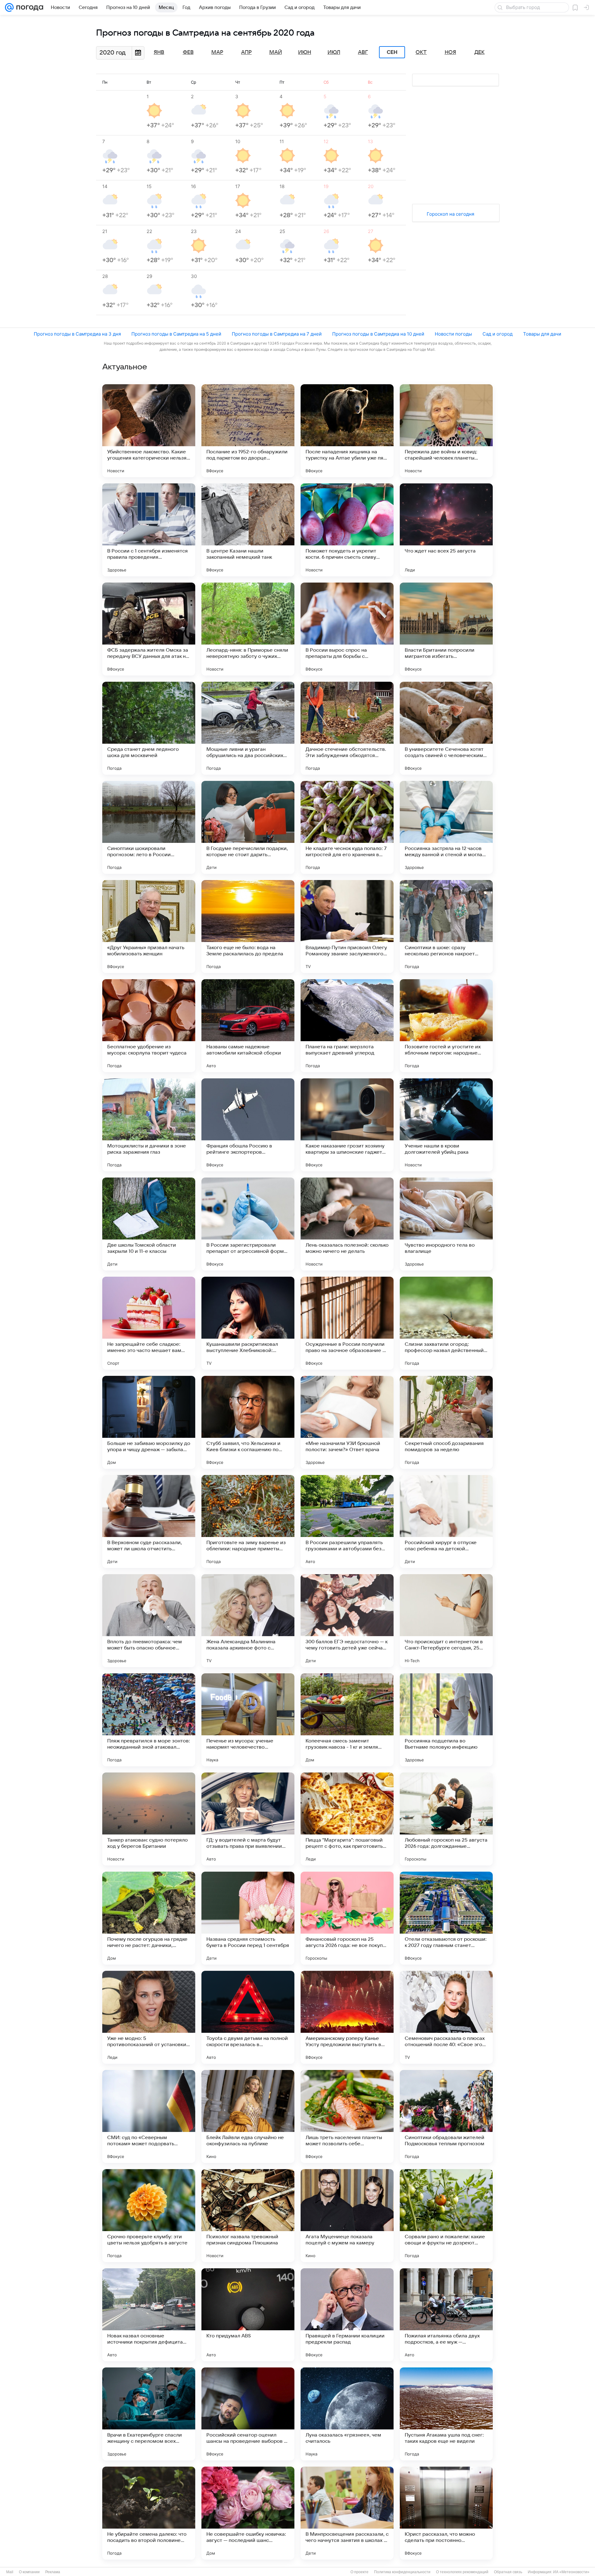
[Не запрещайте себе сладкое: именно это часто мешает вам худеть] (149, 1323)
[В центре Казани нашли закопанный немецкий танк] (248, 530)
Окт (421, 52)
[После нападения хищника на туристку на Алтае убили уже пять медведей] (347, 431)
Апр (246, 52)
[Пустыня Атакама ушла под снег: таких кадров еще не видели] (446, 2414)
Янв (159, 52)
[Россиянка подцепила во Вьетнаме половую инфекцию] (446, 1720)
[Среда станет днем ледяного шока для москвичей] (149, 728)
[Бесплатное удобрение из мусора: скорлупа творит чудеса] (149, 1026)
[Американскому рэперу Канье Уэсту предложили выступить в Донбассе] (347, 2017)
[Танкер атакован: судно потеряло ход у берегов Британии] (149, 1819)
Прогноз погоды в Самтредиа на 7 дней (277, 334)
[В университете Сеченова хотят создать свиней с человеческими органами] (446, 728)
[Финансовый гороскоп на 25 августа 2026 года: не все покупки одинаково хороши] (347, 1918)
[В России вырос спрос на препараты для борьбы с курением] (347, 629)
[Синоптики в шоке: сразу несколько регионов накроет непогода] (446, 927)
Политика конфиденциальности (402, 2572)
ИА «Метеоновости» (571, 2572)
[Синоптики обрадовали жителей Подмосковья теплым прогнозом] (446, 2116)
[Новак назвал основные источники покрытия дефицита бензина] (149, 2315)
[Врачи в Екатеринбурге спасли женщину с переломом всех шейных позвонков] (149, 2414)
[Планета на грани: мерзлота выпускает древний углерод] (347, 1026)
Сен (392, 52)
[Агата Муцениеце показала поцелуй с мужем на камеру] (347, 2216)
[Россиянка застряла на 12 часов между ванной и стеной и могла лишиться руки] (446, 827)
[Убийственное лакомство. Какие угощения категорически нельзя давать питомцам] (149, 431)
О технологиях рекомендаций (462, 2572)
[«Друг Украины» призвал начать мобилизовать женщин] (149, 927)
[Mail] (9, 7)
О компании (29, 2572)
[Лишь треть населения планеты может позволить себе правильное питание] (347, 2116)
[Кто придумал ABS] (248, 2315)
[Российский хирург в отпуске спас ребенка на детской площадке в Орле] (446, 1521)
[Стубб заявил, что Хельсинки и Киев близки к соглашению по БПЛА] (248, 1422)
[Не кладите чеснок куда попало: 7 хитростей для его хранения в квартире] (347, 827)
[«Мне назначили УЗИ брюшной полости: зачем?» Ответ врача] (347, 1422)
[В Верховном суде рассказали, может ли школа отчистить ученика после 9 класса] (149, 1521)
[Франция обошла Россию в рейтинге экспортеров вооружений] (248, 1125)
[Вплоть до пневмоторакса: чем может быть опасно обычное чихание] (149, 1621)
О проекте (359, 2572)
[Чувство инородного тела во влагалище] (446, 1224)
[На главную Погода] (29, 7)
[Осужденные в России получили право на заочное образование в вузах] (347, 1323)
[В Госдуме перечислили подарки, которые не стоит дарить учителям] (248, 827)
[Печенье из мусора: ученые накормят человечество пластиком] (248, 1720)
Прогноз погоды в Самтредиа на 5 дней (176, 334)
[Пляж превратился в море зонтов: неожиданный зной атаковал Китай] (149, 1720)
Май (276, 52)
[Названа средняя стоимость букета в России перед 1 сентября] (248, 1918)
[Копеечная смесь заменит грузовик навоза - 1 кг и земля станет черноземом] (347, 1720)
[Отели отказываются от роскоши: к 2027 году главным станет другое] (446, 1918)
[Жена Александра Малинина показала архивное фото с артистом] (248, 1621)
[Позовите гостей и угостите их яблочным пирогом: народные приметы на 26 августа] (446, 1026)
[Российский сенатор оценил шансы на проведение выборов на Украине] (248, 2414)
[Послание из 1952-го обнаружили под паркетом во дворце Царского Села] (248, 431)
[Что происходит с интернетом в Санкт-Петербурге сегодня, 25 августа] (446, 1621)
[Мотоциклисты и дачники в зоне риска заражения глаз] (149, 1125)
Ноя (450, 52)
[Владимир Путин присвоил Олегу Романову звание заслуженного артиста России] (347, 927)
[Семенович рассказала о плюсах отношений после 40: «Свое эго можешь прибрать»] (446, 2017)
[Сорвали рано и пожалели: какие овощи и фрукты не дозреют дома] (446, 2216)
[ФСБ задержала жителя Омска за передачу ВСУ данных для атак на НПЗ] (149, 629)
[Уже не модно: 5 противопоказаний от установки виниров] (149, 2017)
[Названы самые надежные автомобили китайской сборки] (248, 1026)
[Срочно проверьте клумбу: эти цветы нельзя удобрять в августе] (149, 2216)
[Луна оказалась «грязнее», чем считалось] (347, 2414)
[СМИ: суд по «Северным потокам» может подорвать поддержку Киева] (149, 2116)
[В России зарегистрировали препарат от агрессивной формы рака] (248, 1224)
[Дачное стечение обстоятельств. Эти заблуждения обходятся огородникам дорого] (347, 728)
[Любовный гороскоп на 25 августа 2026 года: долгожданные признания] (446, 1819)
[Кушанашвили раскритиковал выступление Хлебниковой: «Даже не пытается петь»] (248, 1323)
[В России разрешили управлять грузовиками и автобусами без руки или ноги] (347, 1521)
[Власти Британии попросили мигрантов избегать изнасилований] (446, 629)
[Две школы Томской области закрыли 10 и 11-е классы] (149, 1224)
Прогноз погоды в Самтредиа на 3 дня (77, 334)
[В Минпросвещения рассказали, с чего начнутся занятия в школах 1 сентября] (347, 2513)
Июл (334, 52)
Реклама (53, 2572)
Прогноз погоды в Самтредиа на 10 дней (378, 334)
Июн (305, 52)
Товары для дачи (542, 334)
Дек (480, 52)
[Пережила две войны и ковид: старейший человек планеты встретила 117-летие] (446, 431)
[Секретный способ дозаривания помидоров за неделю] (446, 1422)
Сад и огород (498, 334)
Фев (188, 52)
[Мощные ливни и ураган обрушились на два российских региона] (248, 728)
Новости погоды (453, 334)
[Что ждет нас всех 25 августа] (446, 530)
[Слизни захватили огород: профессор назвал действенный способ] (446, 1323)
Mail (10, 2572)
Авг (363, 52)
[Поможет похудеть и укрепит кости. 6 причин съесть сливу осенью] (347, 530)
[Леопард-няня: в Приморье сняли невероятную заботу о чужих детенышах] (248, 629)
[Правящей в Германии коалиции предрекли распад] (347, 2315)
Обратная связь (508, 2572)
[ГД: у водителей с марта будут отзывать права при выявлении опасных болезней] (248, 1819)
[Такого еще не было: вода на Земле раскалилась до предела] (248, 927)
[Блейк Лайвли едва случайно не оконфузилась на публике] (248, 2116)
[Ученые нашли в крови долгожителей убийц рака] (446, 1125)
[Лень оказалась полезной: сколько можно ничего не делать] (347, 1224)
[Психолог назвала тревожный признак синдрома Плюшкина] (248, 2216)
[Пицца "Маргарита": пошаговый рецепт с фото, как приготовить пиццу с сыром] (347, 1819)
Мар (217, 52)
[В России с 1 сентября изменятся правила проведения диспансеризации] (149, 530)
